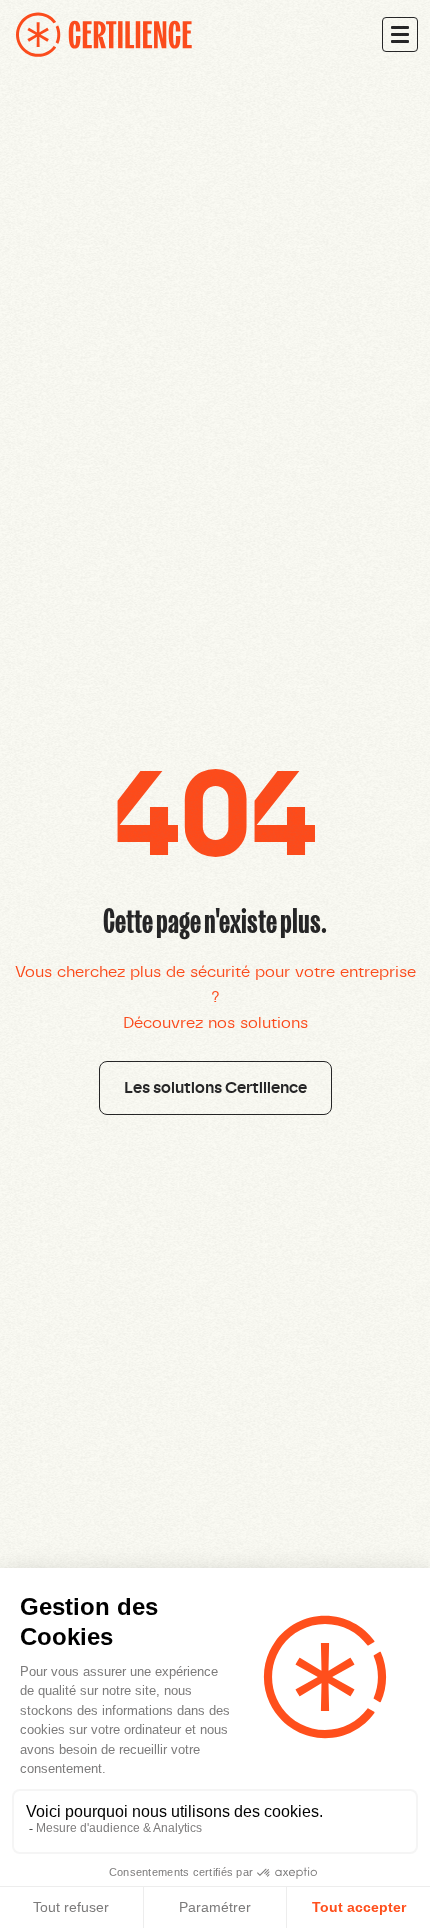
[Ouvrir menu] (400, 34)
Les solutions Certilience (215, 1088)
